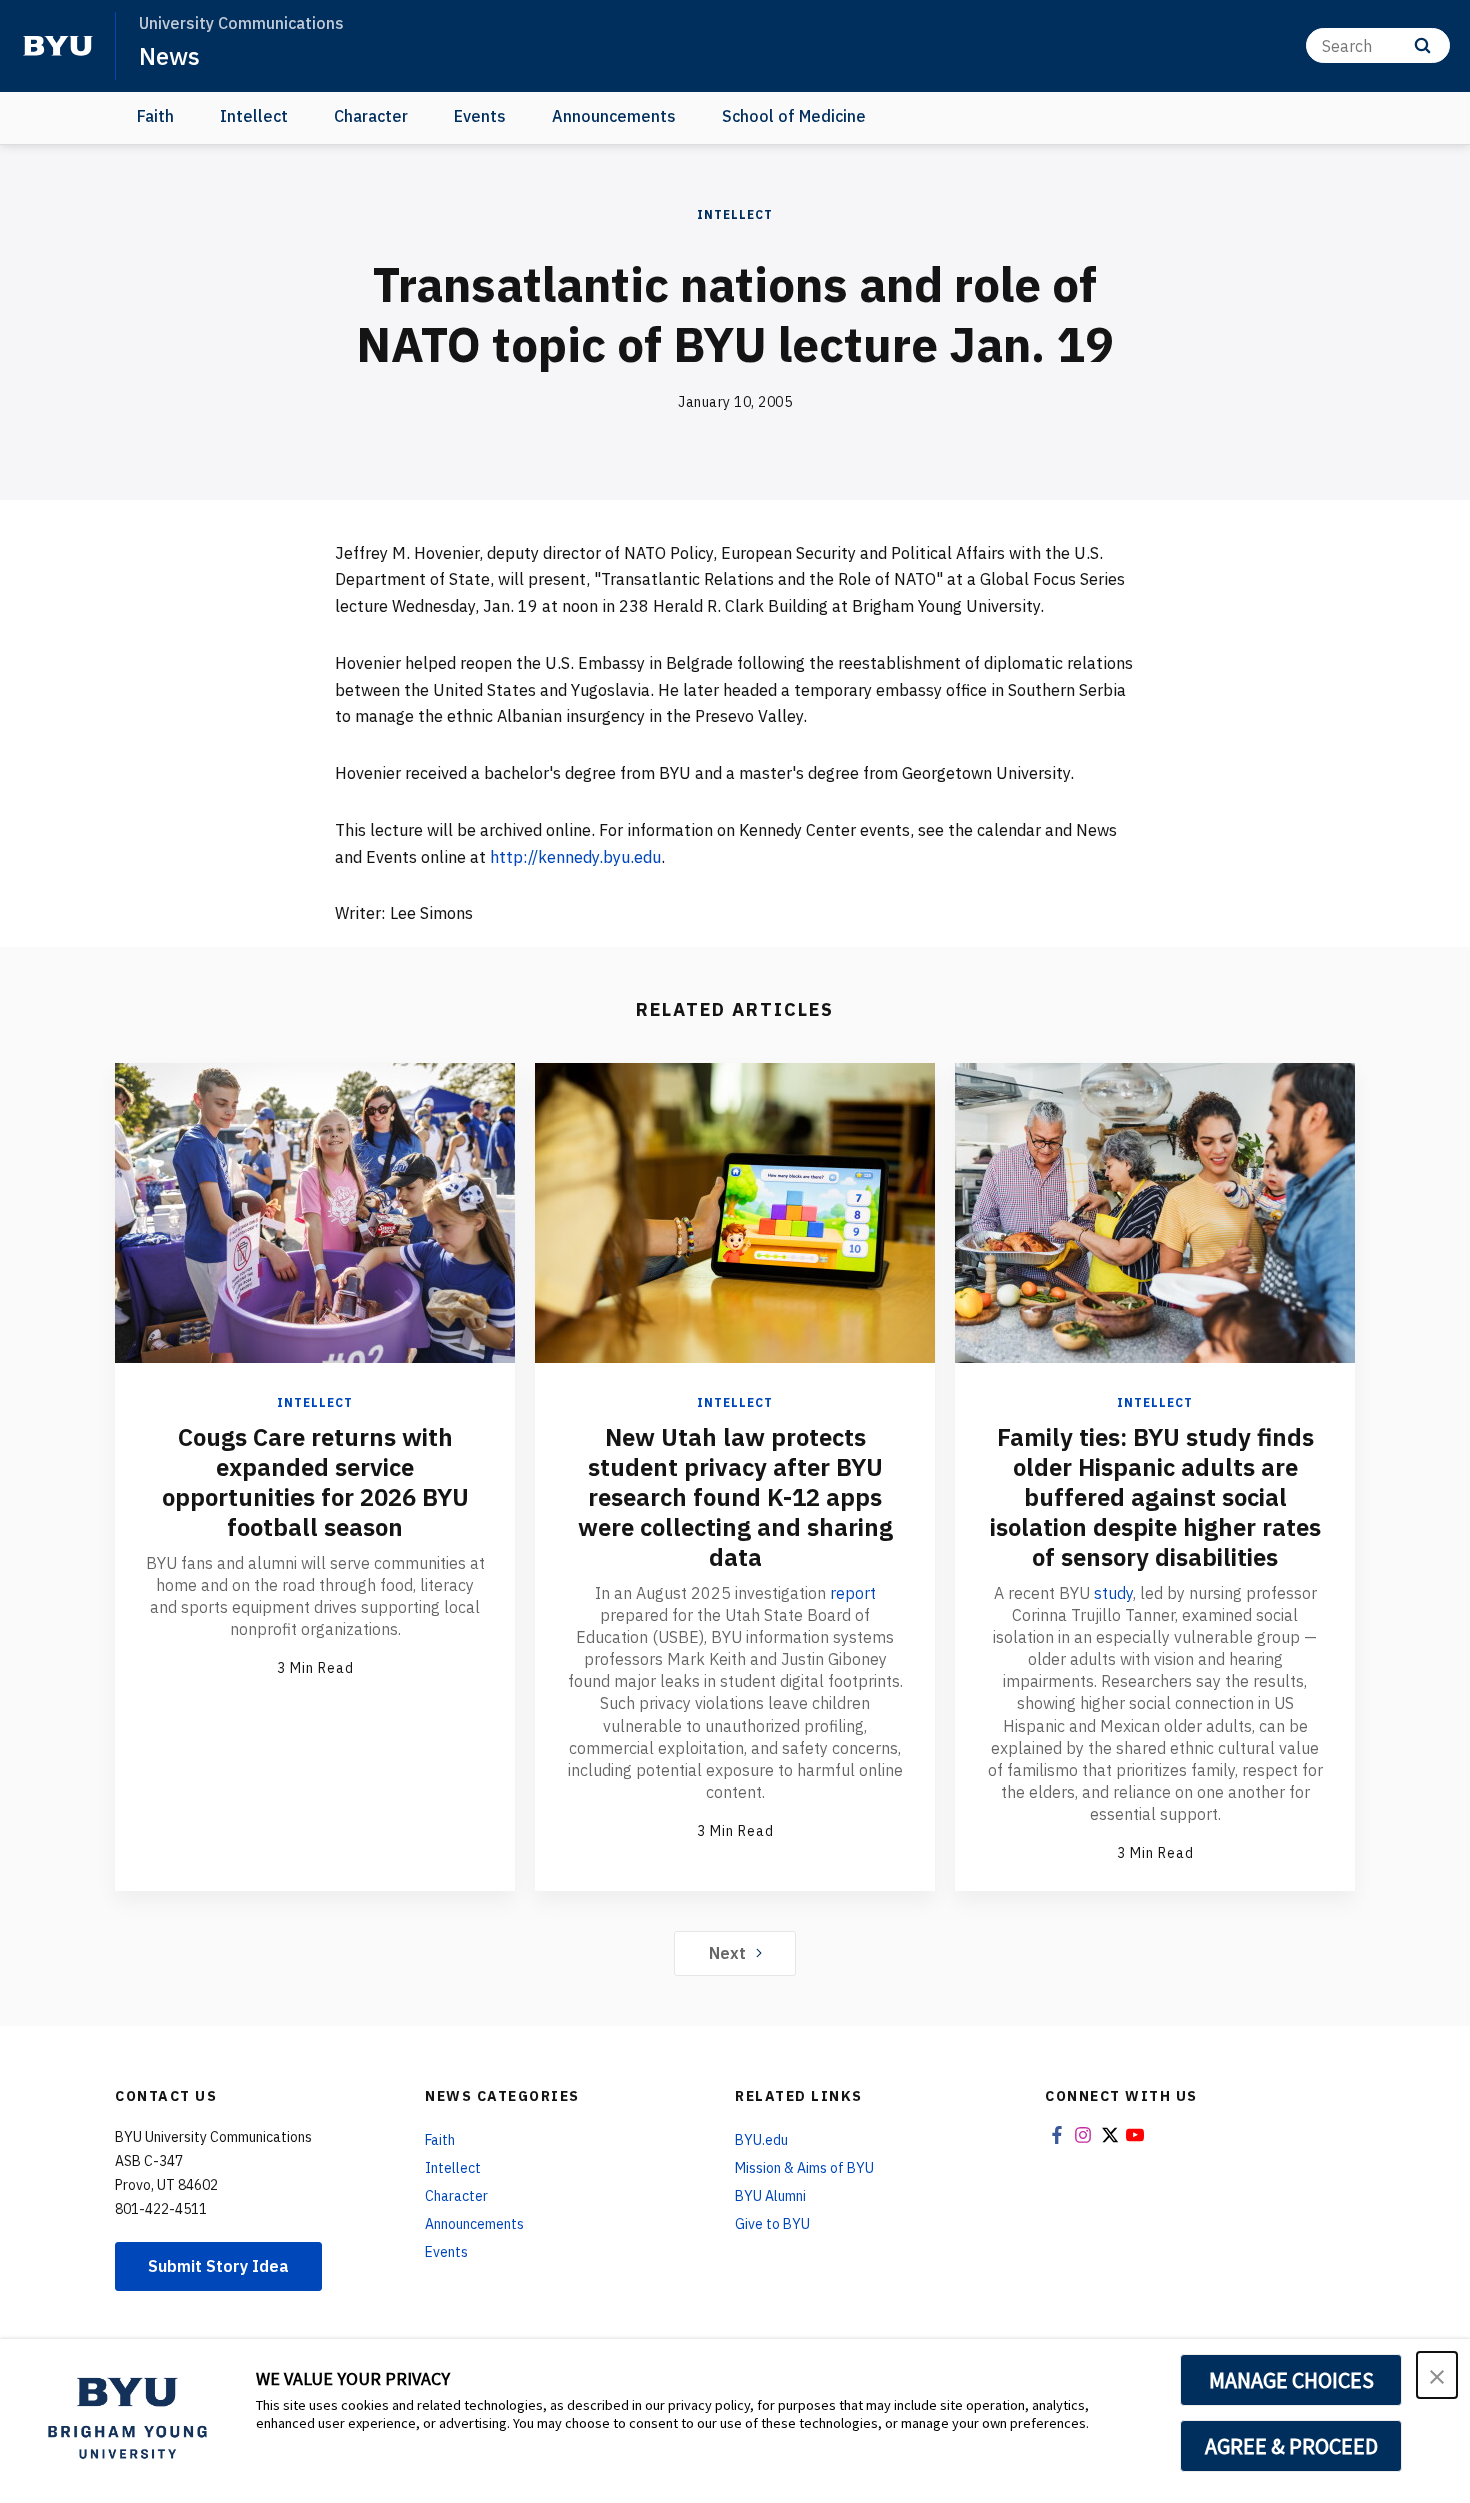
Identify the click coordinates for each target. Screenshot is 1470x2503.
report (853, 1593)
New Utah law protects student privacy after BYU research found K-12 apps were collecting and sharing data (735, 1497)
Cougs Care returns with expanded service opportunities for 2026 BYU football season (315, 1482)
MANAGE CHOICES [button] (1291, 2380)
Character (371, 116)
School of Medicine (794, 116)
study (1113, 1593)
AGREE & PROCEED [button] (1291, 2446)
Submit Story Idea (218, 2266)
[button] (1437, 2375)
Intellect (254, 116)
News (169, 56)
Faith (155, 116)
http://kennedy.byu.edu (575, 857)
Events (480, 116)
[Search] (1422, 45)
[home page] (58, 46)
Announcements (614, 116)
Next (727, 1953)
